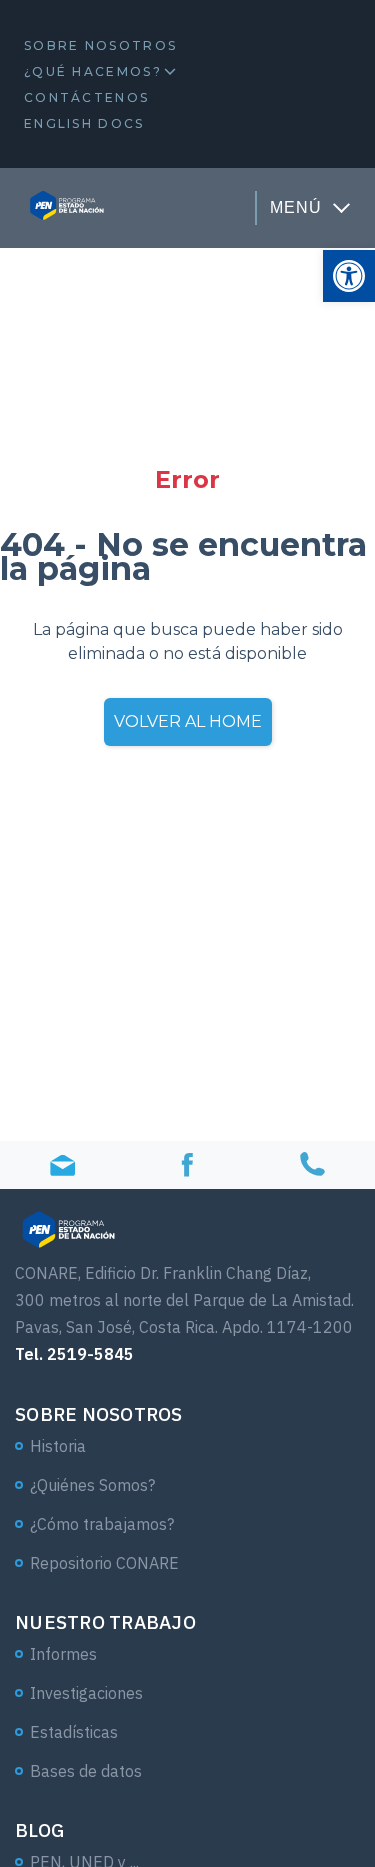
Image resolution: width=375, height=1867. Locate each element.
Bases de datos (86, 1771)
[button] (349, 276)
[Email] (62, 1165)
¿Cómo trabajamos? (102, 1524)
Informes (63, 1654)
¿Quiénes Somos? (92, 1485)
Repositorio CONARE (104, 1563)
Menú (296, 207)
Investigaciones (86, 1693)
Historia (58, 1446)
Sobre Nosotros (100, 45)
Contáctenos (86, 97)
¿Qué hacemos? (93, 71)
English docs (84, 123)
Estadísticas (74, 1732)
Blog (39, 1830)
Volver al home (188, 721)
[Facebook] (187, 1165)
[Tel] (312, 1165)
